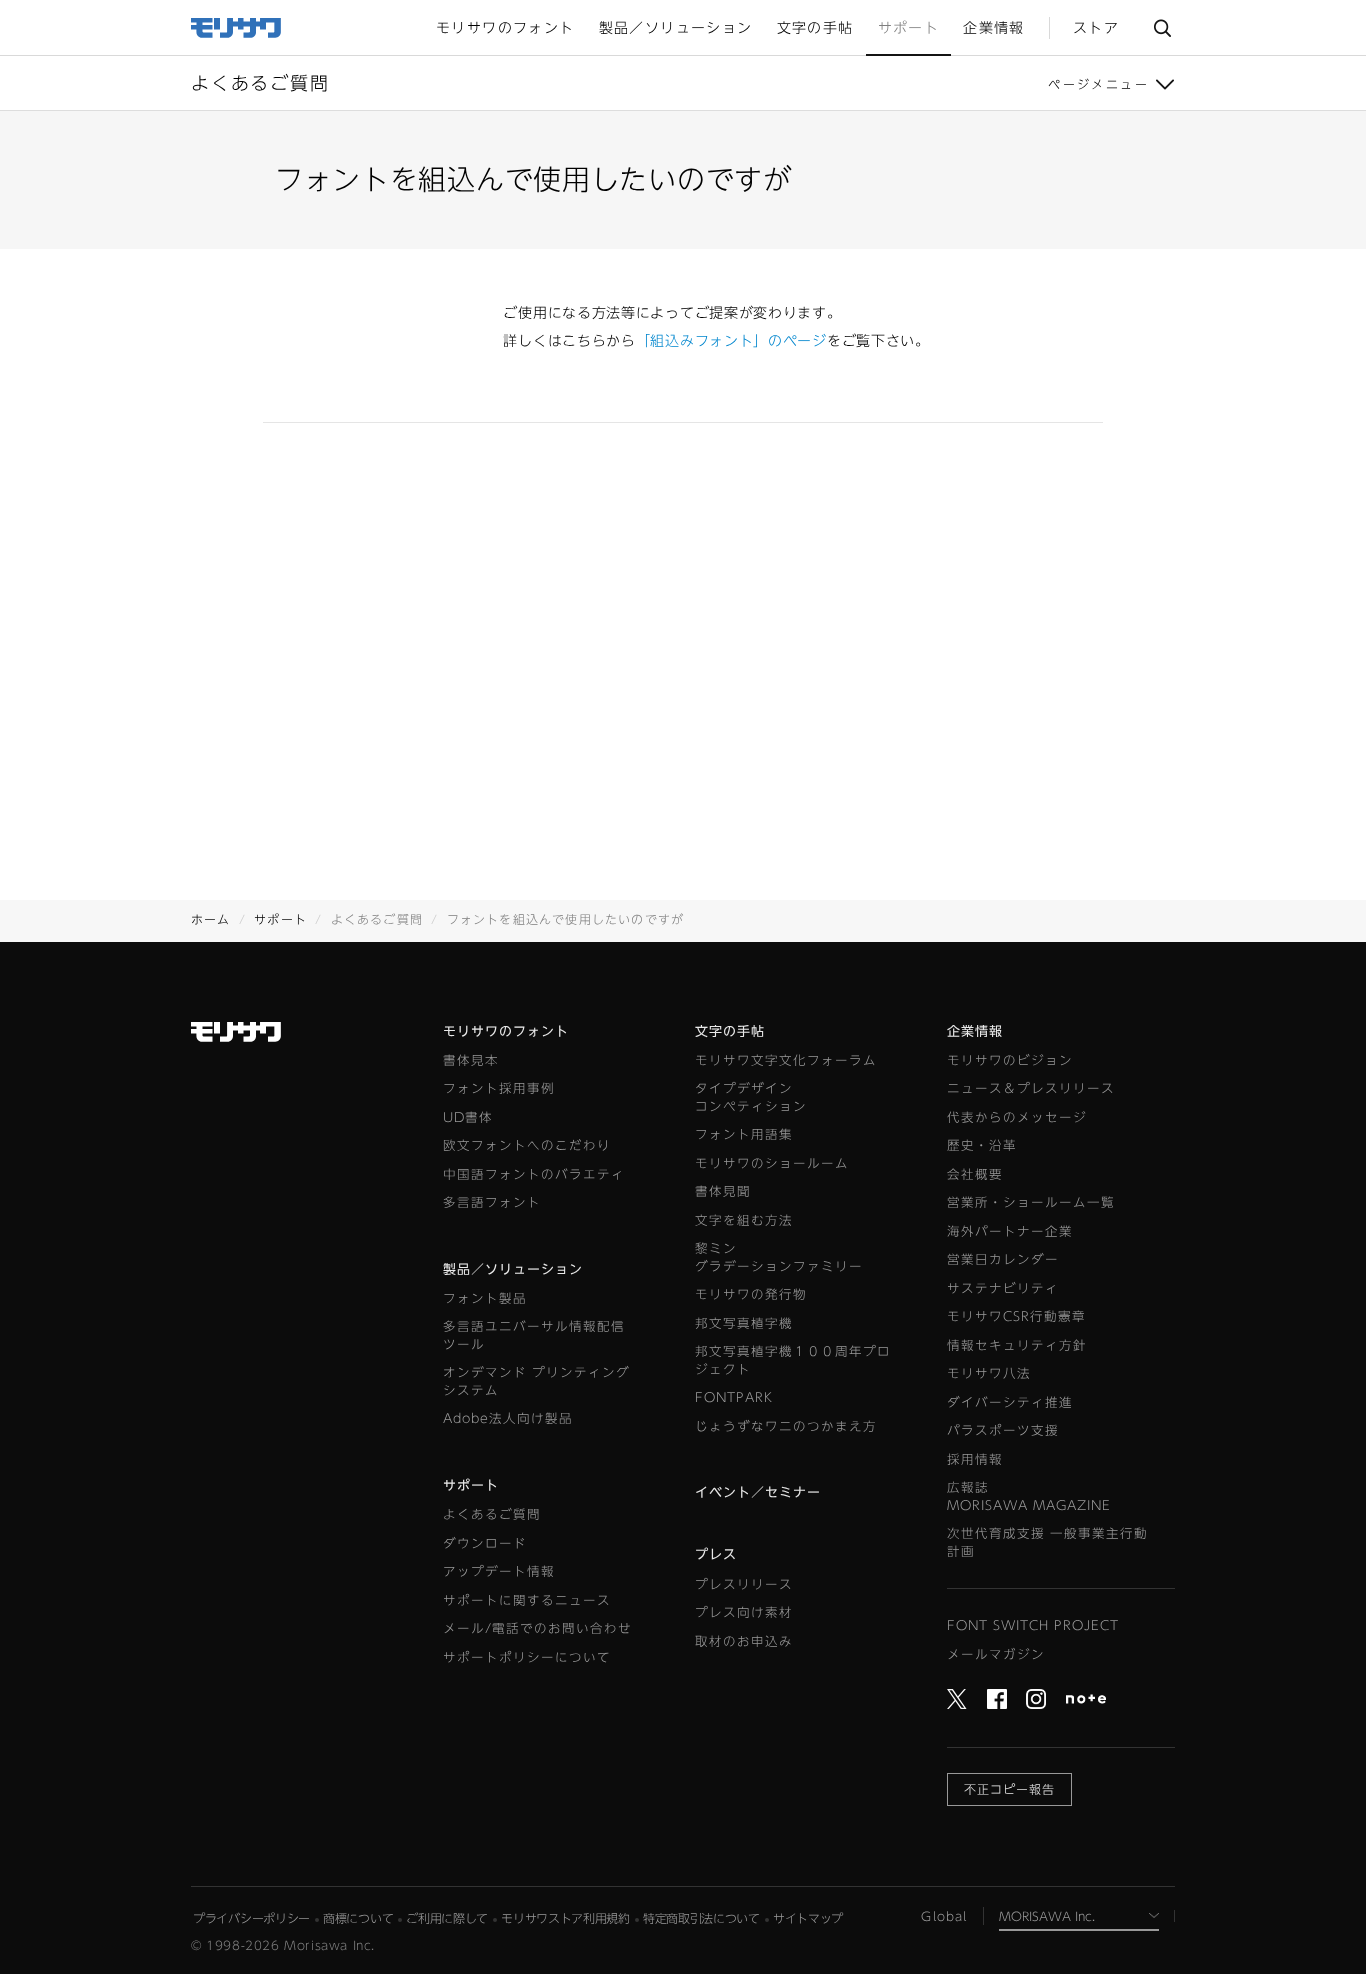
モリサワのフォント (506, 1031)
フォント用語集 (744, 1134)
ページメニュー (1098, 84)
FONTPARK (734, 1397)
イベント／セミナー (758, 1492)
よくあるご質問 (492, 1514)
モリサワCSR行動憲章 (1016, 1316)
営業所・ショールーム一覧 (1031, 1202)
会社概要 (975, 1174)
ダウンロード (485, 1543)
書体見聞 (723, 1191)
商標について (358, 1918)
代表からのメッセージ (1017, 1117)
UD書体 (468, 1117)
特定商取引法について (701, 1918)
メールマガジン (996, 1654)
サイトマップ (808, 1918)
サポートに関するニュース (527, 1600)
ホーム (211, 919)
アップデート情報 (499, 1571)
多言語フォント (492, 1202)
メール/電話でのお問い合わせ (537, 1628)
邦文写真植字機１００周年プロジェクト (793, 1360)
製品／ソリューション (513, 1269)
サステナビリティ (1003, 1288)
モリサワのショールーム (772, 1163)
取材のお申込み (744, 1641)
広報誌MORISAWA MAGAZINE (1029, 1496)
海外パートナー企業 (1010, 1231)
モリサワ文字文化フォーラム (786, 1060)
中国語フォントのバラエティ (534, 1174)
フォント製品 (485, 1298)
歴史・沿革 (982, 1145)
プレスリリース (744, 1584)
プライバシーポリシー (251, 1918)
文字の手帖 (730, 1031)
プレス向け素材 (744, 1612)
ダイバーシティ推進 (1010, 1402)
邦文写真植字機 (744, 1323)
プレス (716, 1554)
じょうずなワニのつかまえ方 (786, 1426)
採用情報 (975, 1459)
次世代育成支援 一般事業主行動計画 (1047, 1542)
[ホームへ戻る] (237, 26)
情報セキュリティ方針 (1017, 1345)
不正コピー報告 (1009, 1789)
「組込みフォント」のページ (731, 341)
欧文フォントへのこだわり (527, 1145)
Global (944, 1916)
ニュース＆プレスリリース (1031, 1088)
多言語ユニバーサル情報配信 (534, 1335)
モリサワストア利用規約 (565, 1918)
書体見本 (471, 1060)
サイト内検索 (1162, 27)
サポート (280, 919)
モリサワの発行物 (751, 1294)
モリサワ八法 (989, 1373)
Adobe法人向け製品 (508, 1418)
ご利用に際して (447, 1918)
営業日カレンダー (1003, 1259)
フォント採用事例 (499, 1088)
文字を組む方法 (744, 1220)
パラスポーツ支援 (1003, 1430)
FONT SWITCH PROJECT (1033, 1625)
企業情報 (975, 1031)
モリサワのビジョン (1010, 1060)
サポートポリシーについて (527, 1657)
